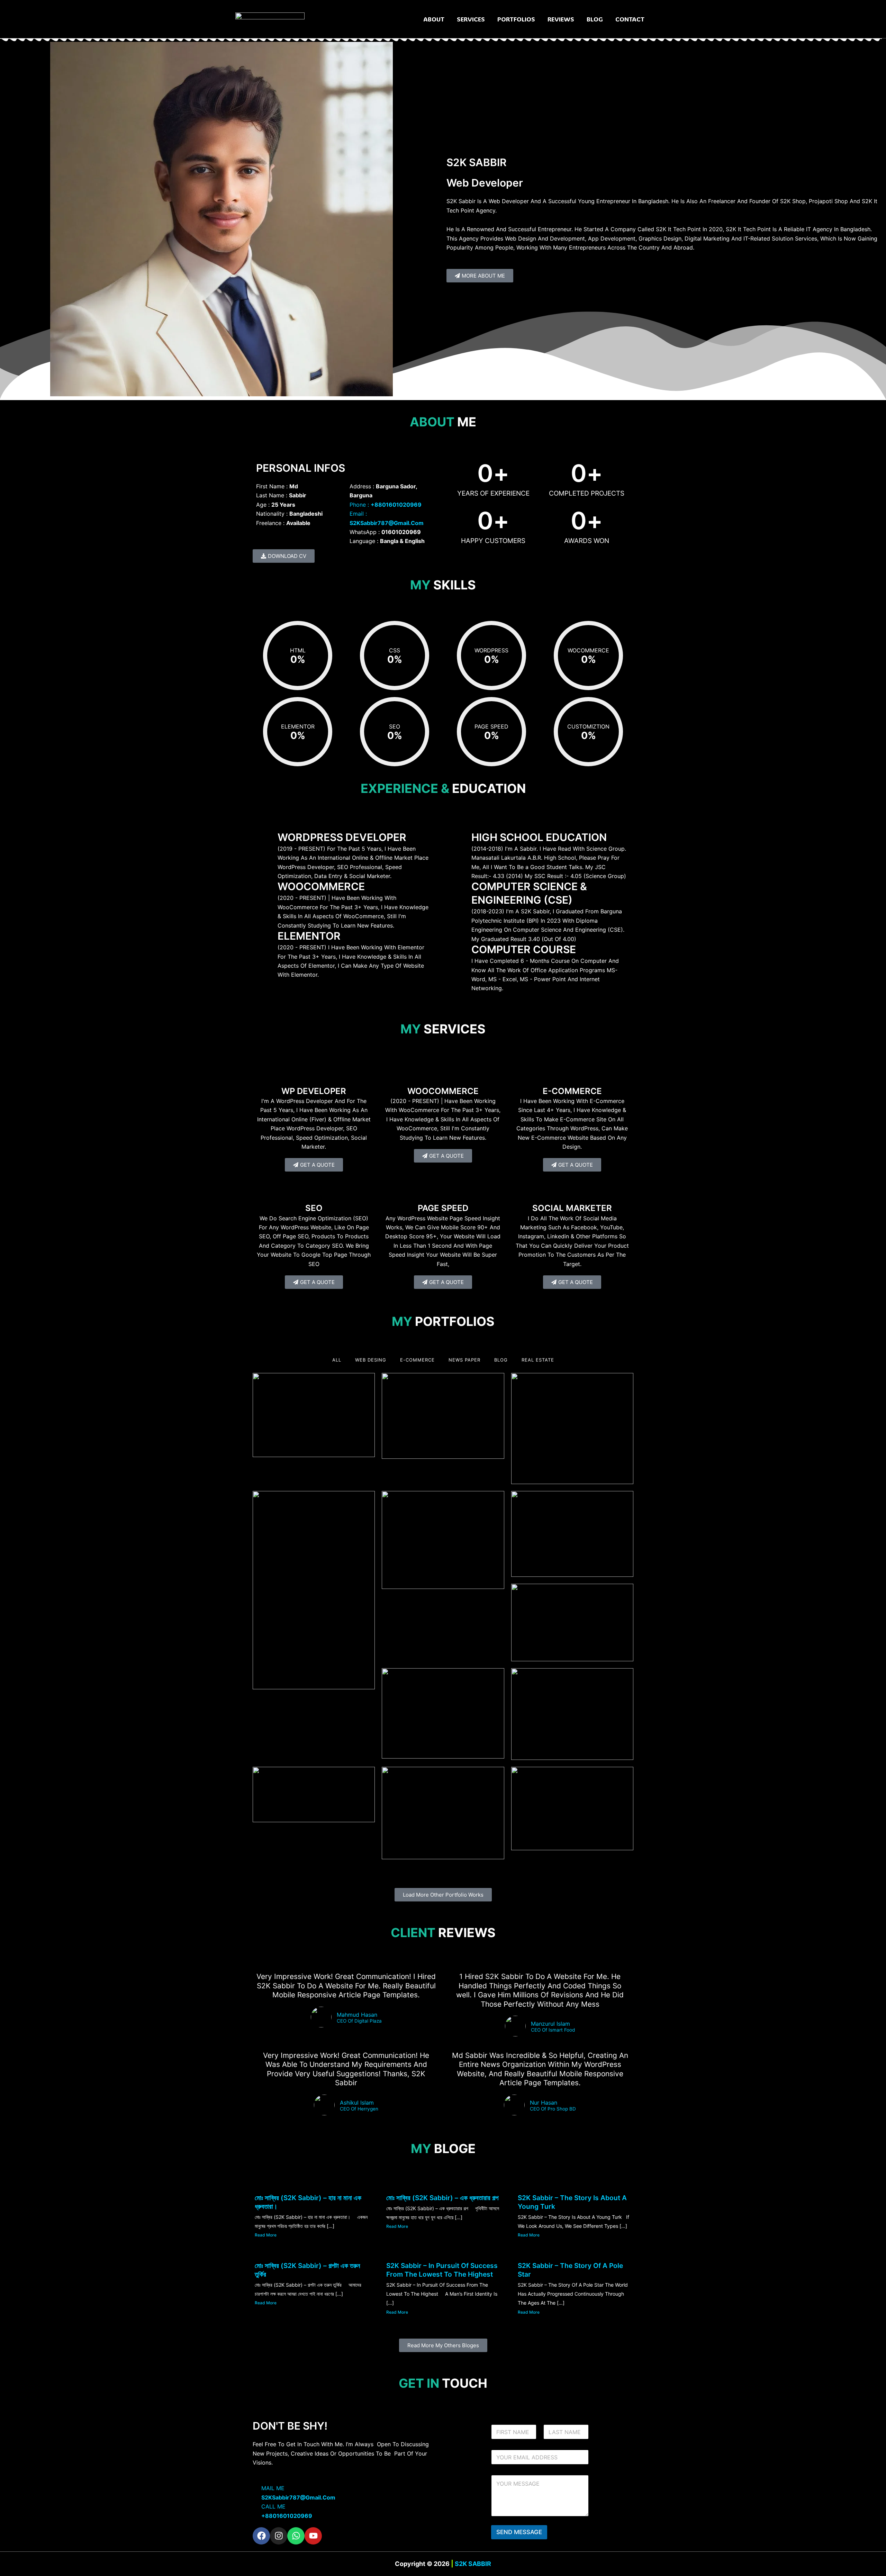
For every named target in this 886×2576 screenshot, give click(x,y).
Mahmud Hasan (357, 2015)
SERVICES (471, 19)
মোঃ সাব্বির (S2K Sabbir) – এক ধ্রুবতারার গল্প (442, 2198)
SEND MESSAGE (519, 2532)
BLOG (595, 19)
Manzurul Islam (550, 2024)
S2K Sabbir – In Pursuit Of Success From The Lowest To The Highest (442, 2270)
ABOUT (434, 19)
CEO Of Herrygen (359, 2109)
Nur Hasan (544, 2103)
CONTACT (630, 19)
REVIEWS (561, 19)
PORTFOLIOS (516, 19)
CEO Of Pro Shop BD (553, 2109)
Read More (266, 2235)
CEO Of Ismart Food (553, 2030)
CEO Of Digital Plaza (359, 2021)
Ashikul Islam (357, 2103)
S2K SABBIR (472, 2564)
